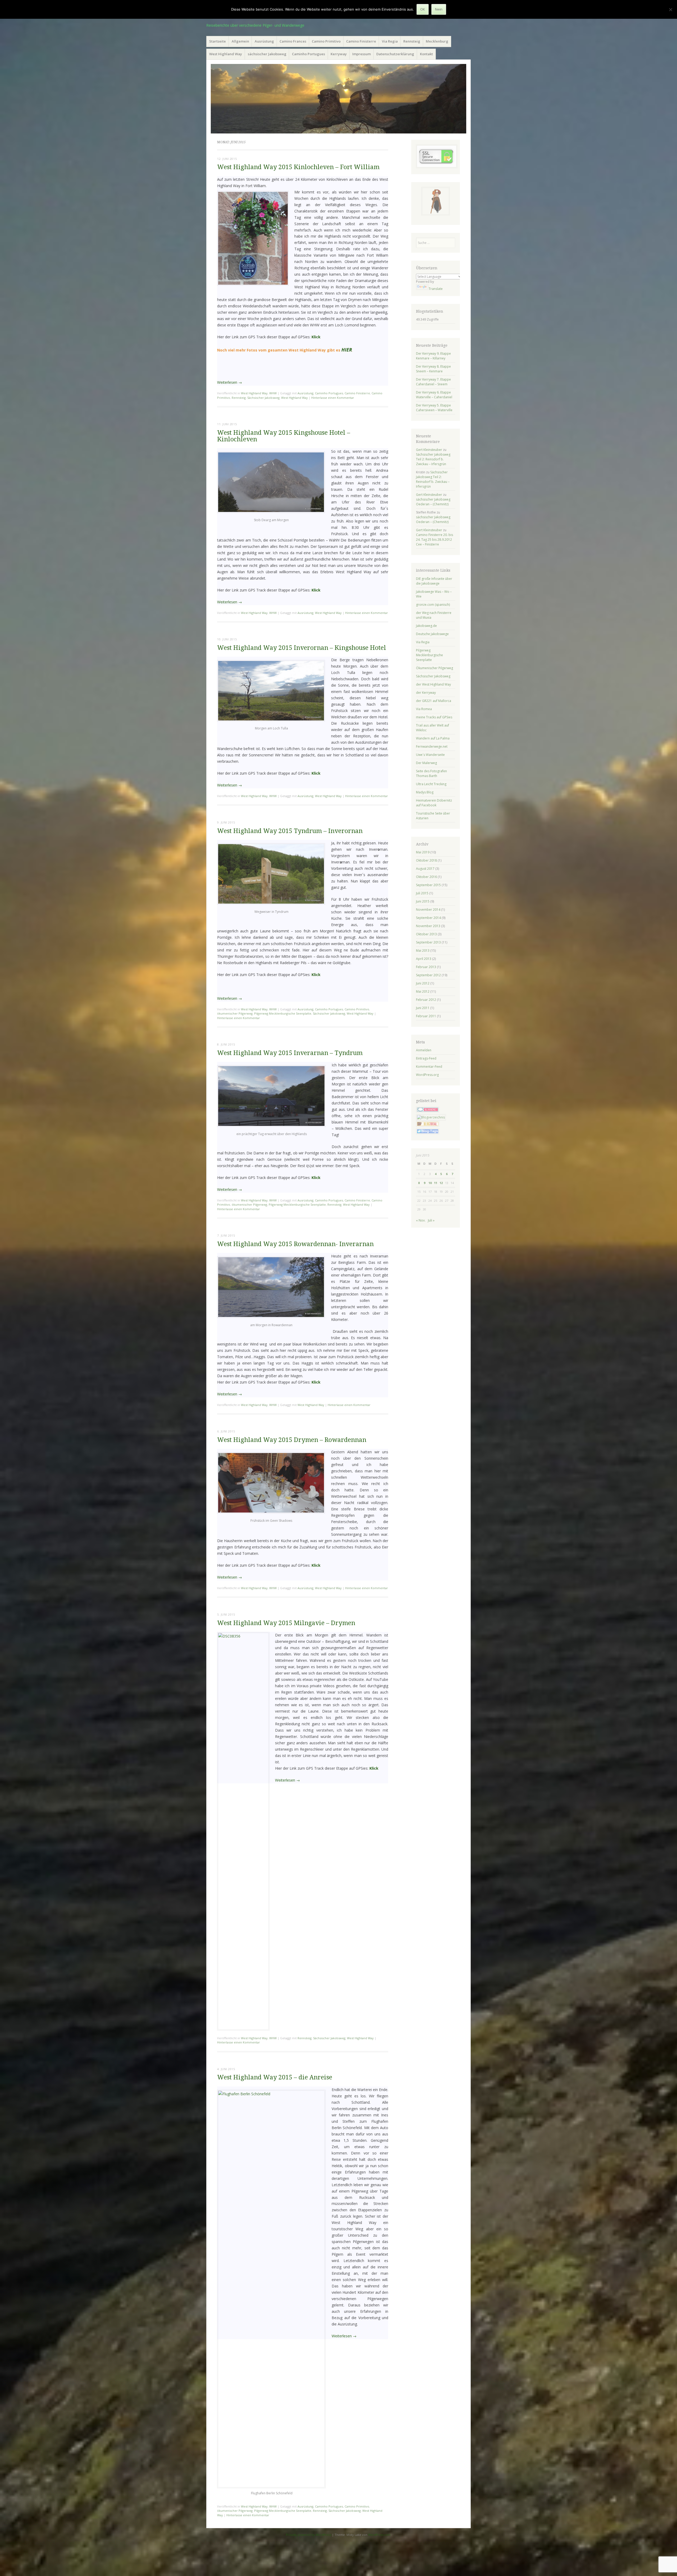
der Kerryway (426, 693)
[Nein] (670, 10)
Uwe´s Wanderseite (430, 755)
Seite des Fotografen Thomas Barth (431, 773)
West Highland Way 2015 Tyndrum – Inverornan (290, 831)
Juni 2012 (423, 983)
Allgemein (240, 41)
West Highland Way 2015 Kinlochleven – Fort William (298, 167)
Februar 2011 (426, 1016)
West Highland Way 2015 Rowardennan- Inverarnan (295, 1244)
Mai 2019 (423, 852)
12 (441, 1183)
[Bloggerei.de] (428, 1111)
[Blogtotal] (428, 1126)
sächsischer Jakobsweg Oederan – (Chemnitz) (433, 502)
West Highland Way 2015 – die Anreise (275, 2077)
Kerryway (339, 54)
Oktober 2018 (426, 860)
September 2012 (428, 975)
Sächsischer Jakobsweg (263, 398)
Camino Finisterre (361, 41)
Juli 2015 (422, 893)
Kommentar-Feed (429, 1067)
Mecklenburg (437, 41)
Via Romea (424, 709)
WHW (273, 393)
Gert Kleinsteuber (429, 450)
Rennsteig (412, 41)
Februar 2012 (426, 1000)
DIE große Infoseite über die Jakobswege (434, 581)
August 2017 (425, 869)
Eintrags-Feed (426, 1058)
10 (430, 1183)
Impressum (362, 54)
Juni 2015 (423, 901)
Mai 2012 (423, 991)
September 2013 (428, 942)
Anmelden (424, 1050)
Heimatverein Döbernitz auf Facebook (434, 803)
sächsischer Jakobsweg (267, 54)
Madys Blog (425, 792)
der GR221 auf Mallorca (434, 701)
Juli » (431, 1220)
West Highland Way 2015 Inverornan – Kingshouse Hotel (302, 648)
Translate (436, 289)
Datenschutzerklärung (395, 54)
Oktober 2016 (426, 877)
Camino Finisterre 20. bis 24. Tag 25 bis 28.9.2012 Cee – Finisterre (434, 540)
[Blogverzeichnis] (431, 1117)
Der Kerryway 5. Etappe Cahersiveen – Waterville (434, 408)
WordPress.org (427, 1075)
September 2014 (428, 918)
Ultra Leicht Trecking (431, 784)
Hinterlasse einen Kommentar (333, 398)
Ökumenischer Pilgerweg (434, 668)
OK (423, 9)
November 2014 (428, 910)
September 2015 (428, 885)
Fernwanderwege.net (432, 746)
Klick (316, 337)
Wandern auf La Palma (433, 738)
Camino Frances (293, 41)
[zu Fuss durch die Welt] (338, 99)
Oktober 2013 (426, 934)
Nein (439, 9)
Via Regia (390, 41)
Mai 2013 (423, 951)
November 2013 (428, 926)
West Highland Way (226, 54)
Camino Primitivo (326, 41)
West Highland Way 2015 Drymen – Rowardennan (292, 1440)
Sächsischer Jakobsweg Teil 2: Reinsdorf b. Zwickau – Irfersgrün (433, 459)
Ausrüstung (264, 41)
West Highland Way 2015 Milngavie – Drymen (286, 1623)
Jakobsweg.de (426, 626)
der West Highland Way (433, 684)
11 (436, 1183)
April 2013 (424, 959)
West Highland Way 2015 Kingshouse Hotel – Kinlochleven (284, 436)
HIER (347, 350)
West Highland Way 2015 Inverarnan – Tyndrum (290, 1053)
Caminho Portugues (308, 54)
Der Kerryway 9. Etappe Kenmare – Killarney (433, 356)
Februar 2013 (426, 967)
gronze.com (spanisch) (433, 605)
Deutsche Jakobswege (432, 634)
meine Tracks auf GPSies (434, 717)
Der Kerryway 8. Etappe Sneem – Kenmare (433, 369)
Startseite (218, 41)
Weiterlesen (230, 382)
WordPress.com (379, 2535)
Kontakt (426, 54)
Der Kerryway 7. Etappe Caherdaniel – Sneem (433, 382)
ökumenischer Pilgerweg (235, 1013)
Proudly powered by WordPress (308, 2535)
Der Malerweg (426, 763)
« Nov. (421, 1220)
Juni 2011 (423, 1008)
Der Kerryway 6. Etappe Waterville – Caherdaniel (434, 395)
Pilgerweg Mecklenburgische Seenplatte (283, 1013)
